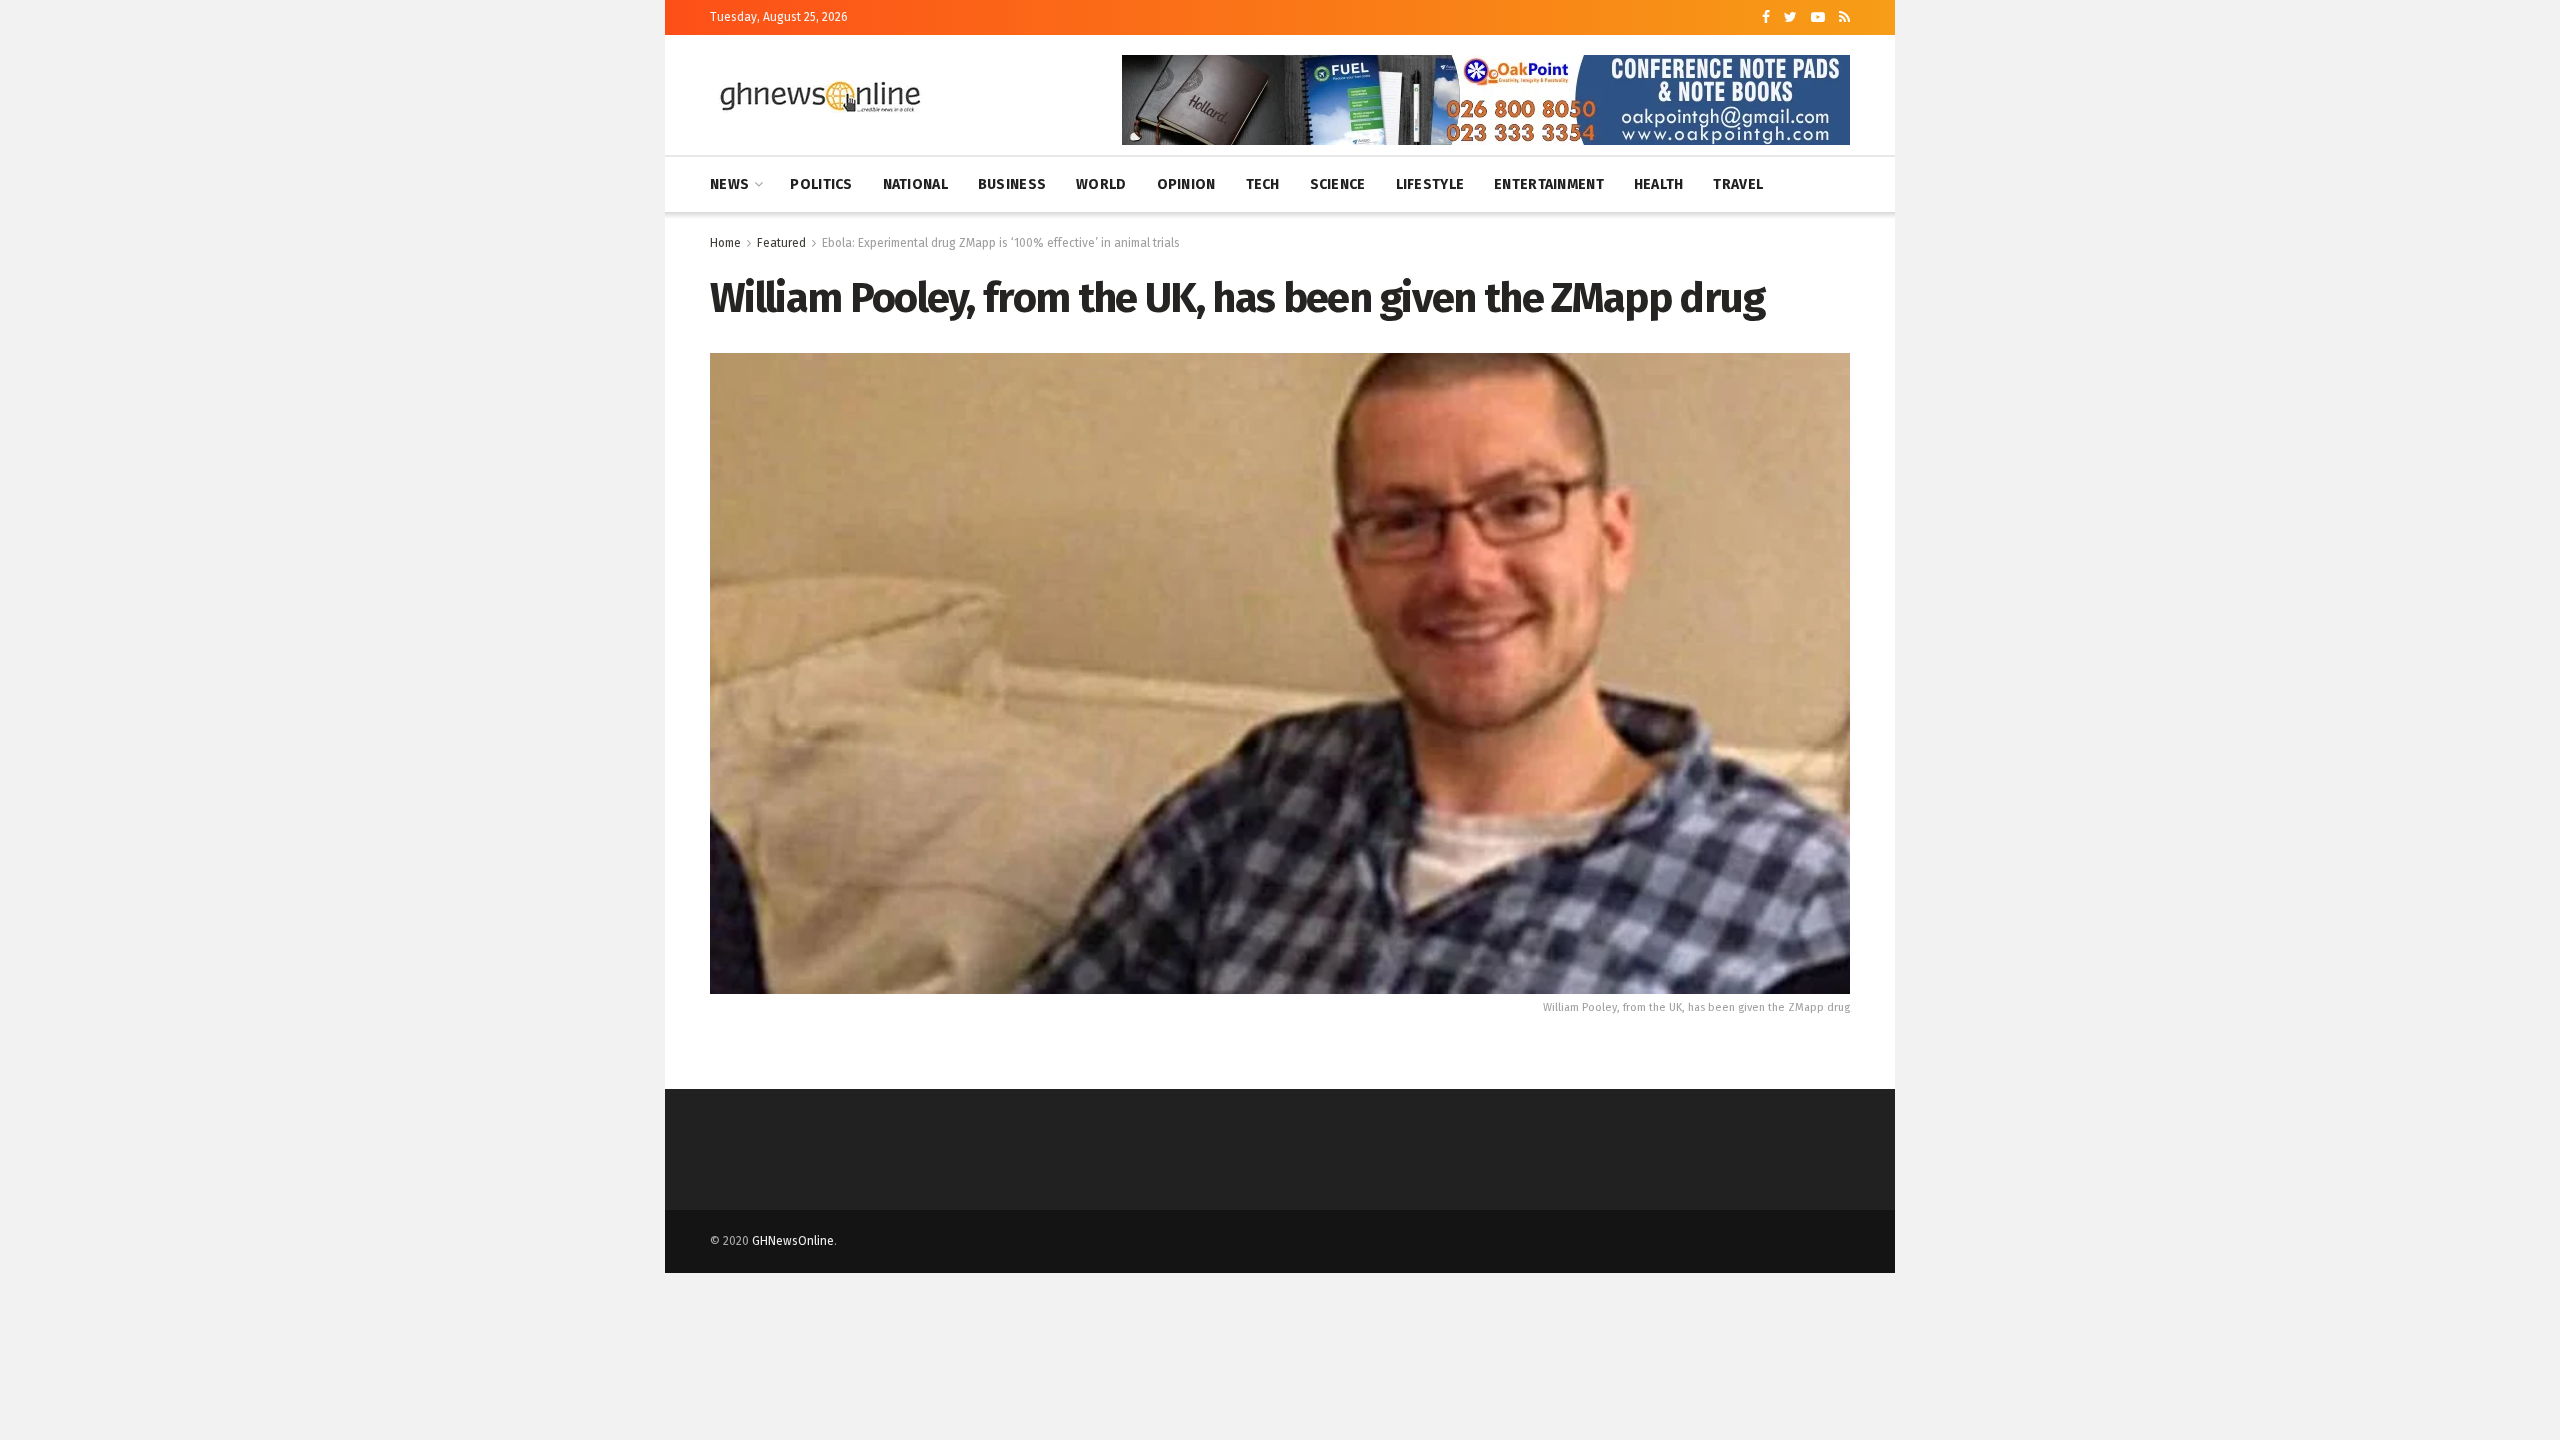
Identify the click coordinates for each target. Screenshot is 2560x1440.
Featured (781, 243)
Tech (1263, 184)
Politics (821, 184)
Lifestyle (1430, 184)
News (729, 184)
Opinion (1186, 184)
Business (1012, 184)
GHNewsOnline (793, 1241)
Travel (1738, 184)
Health (1659, 184)
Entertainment (1549, 184)
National (915, 184)
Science (1338, 184)
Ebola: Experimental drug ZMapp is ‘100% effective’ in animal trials (1001, 243)
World (1101, 184)
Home (725, 243)
